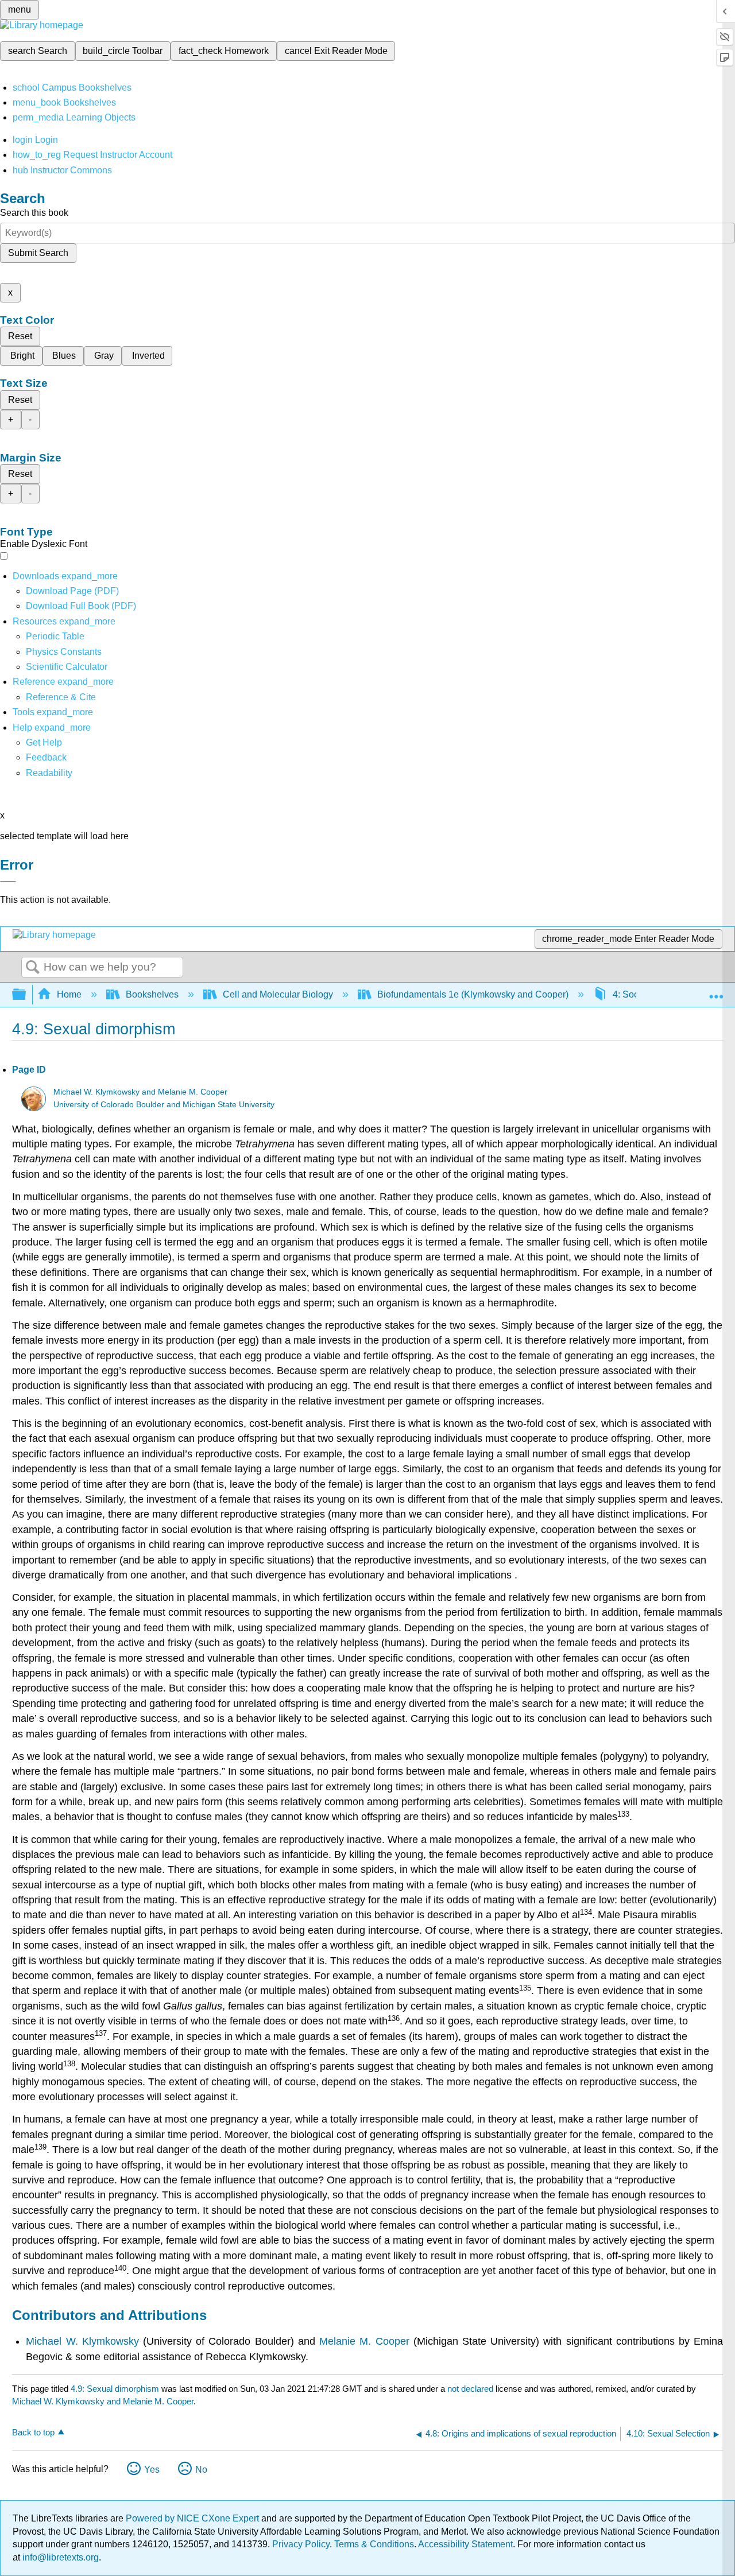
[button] (46, 757)
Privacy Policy (301, 2544)
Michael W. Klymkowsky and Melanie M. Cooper (140, 1092)
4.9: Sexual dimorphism (115, 2389)
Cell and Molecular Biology (278, 994)
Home (69, 994)
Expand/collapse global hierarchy (26, 995)
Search (33, 968)
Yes (152, 2470)
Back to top (33, 2432)
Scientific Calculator (67, 667)
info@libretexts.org (59, 2557)
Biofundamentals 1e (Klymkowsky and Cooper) (473, 994)
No (201, 2470)
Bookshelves (152, 994)
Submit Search (38, 253)
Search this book (34, 213)
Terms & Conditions (374, 2544)
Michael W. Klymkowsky (82, 2341)
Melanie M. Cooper (364, 2341)
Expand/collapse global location (716, 991)
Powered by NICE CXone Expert (194, 2518)
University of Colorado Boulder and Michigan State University (164, 1105)
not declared (471, 2389)
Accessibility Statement (465, 2544)
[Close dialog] (8, 882)
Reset (20, 336)
